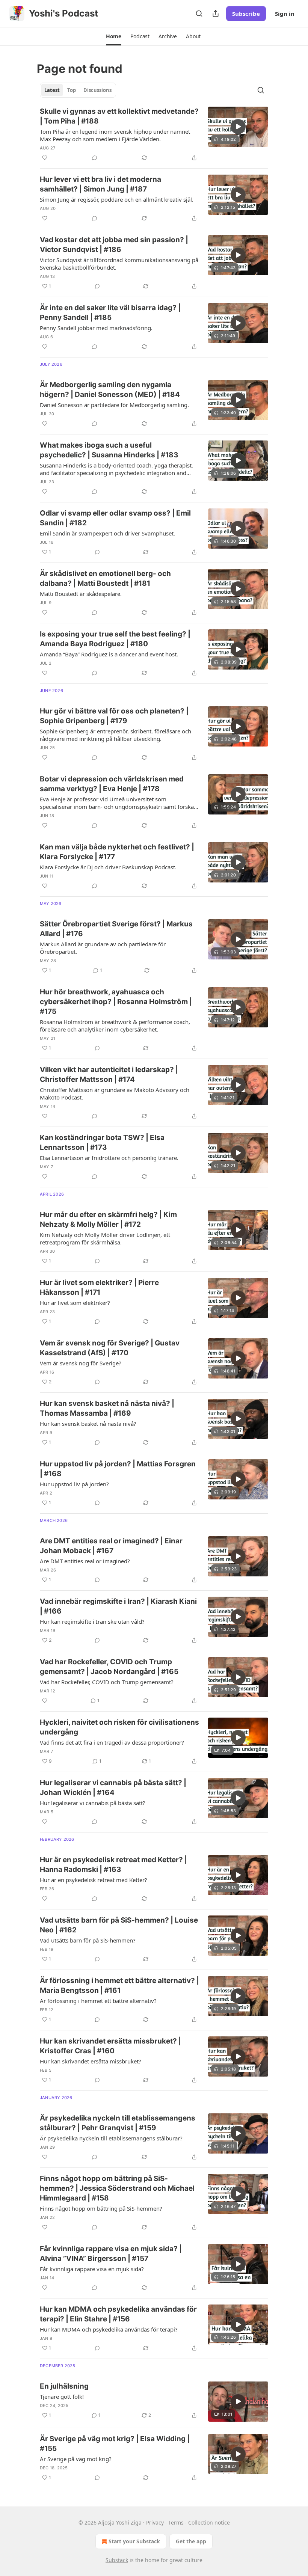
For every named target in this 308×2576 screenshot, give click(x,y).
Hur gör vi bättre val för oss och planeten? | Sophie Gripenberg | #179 (114, 716)
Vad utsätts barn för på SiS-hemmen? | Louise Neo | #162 (119, 1925)
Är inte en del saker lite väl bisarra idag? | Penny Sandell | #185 (110, 313)
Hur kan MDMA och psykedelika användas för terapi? (109, 2329)
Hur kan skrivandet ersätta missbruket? (91, 2061)
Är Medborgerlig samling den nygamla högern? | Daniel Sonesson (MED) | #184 (110, 390)
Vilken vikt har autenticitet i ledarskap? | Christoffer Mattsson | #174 (109, 1075)
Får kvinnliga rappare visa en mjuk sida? (92, 2269)
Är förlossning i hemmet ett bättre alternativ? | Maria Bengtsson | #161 (119, 1986)
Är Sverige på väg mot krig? (76, 2459)
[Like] (45, 158)
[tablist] (78, 90)
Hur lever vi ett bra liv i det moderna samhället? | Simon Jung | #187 (100, 184)
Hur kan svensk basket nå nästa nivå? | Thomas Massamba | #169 (107, 1408)
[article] (154, 134)
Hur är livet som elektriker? (75, 1303)
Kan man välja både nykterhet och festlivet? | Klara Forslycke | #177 (117, 852)
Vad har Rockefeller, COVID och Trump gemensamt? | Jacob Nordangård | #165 (109, 1667)
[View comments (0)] (95, 158)
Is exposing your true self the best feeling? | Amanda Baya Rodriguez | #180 (115, 639)
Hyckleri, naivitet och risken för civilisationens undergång (119, 1727)
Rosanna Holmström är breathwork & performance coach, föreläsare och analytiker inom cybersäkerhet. (115, 1026)
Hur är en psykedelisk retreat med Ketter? (94, 1880)
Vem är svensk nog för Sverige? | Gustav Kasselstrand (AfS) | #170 (110, 1348)
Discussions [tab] (97, 90)
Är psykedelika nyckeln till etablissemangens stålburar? (111, 2138)
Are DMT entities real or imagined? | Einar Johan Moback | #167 (111, 1546)
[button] (114, 36)
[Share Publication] (216, 14)
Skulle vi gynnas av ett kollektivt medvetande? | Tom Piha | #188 (119, 116)
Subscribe (246, 14)
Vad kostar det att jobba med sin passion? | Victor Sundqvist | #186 (114, 245)
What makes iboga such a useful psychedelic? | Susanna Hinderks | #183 (109, 450)
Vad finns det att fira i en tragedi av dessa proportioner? (112, 1742)
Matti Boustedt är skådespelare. (81, 594)
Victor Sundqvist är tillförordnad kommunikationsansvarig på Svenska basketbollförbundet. (119, 264)
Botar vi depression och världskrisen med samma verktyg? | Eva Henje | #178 (112, 784)
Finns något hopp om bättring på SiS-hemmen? (101, 2208)
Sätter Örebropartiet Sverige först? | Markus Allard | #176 (116, 929)
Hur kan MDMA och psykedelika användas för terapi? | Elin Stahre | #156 (118, 2314)
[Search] (199, 14)
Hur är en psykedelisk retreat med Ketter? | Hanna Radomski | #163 (113, 1865)
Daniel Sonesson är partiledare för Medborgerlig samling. (114, 405)
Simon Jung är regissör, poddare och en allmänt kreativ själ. (117, 199)
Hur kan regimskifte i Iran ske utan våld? (92, 1621)
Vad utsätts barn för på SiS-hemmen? (88, 1940)
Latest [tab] (52, 90)
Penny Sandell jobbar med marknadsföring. (96, 328)
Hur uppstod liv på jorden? (74, 1484)
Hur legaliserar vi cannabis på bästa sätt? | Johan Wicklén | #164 (113, 1788)
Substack (117, 2560)
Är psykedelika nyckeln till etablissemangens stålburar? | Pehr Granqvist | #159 (118, 2123)
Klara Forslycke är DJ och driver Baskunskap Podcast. (108, 867)
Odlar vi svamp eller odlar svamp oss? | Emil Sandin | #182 (115, 518)
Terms (176, 2522)
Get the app (191, 2541)
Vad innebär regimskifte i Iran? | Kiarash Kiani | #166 (118, 1606)
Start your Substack (134, 2541)
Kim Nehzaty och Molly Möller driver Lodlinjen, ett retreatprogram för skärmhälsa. (105, 1238)
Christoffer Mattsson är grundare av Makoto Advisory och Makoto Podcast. (115, 1093)
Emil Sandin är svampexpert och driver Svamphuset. (107, 533)
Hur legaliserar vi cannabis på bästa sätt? (93, 1803)
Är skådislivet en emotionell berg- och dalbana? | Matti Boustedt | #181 (105, 578)
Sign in (285, 14)
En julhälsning (64, 2386)
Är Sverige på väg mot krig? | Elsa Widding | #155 (115, 2444)
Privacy (155, 2522)
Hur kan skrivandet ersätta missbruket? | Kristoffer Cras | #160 (110, 2046)
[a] (238, 127)
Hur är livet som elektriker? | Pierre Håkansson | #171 (99, 1287)
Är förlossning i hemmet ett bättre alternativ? (98, 2001)
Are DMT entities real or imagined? (85, 1561)
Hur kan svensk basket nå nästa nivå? (88, 1424)
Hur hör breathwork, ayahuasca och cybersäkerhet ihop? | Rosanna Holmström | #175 (116, 1002)
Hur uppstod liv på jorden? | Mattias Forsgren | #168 (118, 1469)
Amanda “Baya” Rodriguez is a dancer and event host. (109, 654)
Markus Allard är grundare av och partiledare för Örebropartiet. (103, 948)
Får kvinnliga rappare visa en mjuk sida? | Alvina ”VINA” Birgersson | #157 (111, 2254)
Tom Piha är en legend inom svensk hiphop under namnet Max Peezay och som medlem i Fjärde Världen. (115, 135)
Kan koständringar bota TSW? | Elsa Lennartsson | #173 (102, 1142)
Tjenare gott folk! (62, 2397)
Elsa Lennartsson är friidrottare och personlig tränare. (109, 1158)
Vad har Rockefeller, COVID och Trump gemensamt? (107, 1682)
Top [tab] (72, 90)
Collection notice (209, 2522)
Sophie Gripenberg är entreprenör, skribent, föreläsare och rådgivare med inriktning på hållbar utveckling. (115, 735)
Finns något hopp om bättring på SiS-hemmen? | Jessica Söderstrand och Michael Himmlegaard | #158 (117, 2188)
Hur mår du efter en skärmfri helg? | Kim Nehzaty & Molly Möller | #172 (108, 1219)
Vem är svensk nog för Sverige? (81, 1363)
